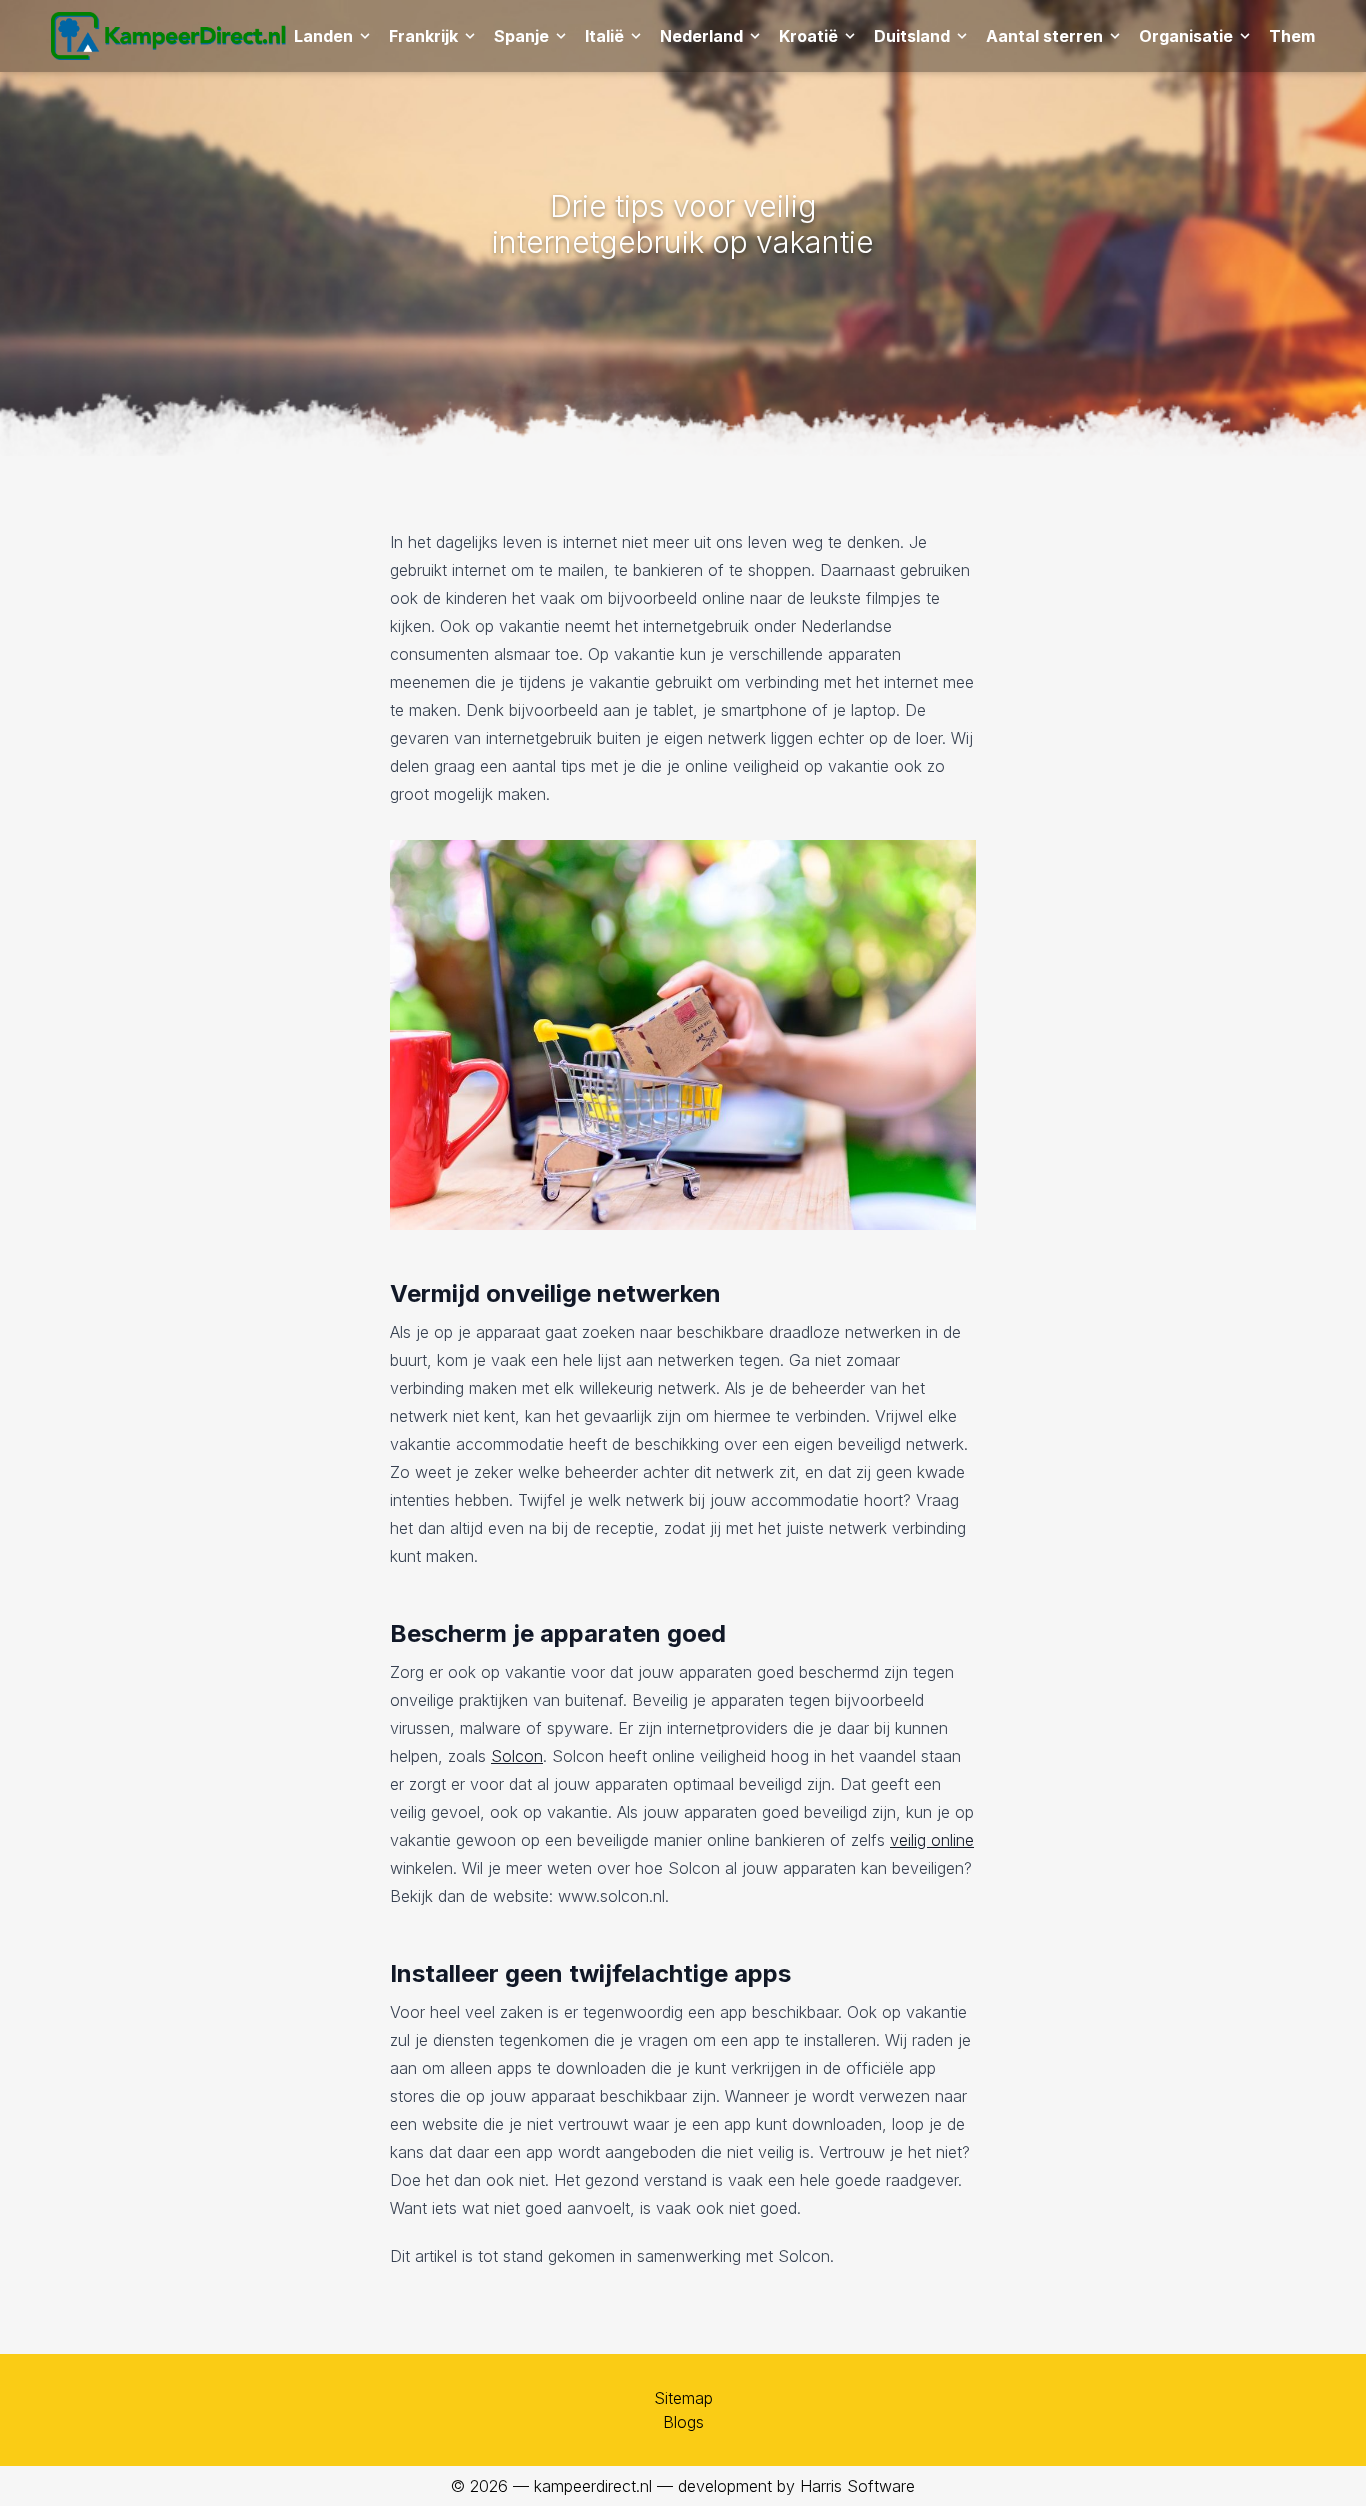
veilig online (932, 1840)
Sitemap (683, 2398)
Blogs (683, 2422)
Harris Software (857, 2486)
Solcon (517, 1756)
